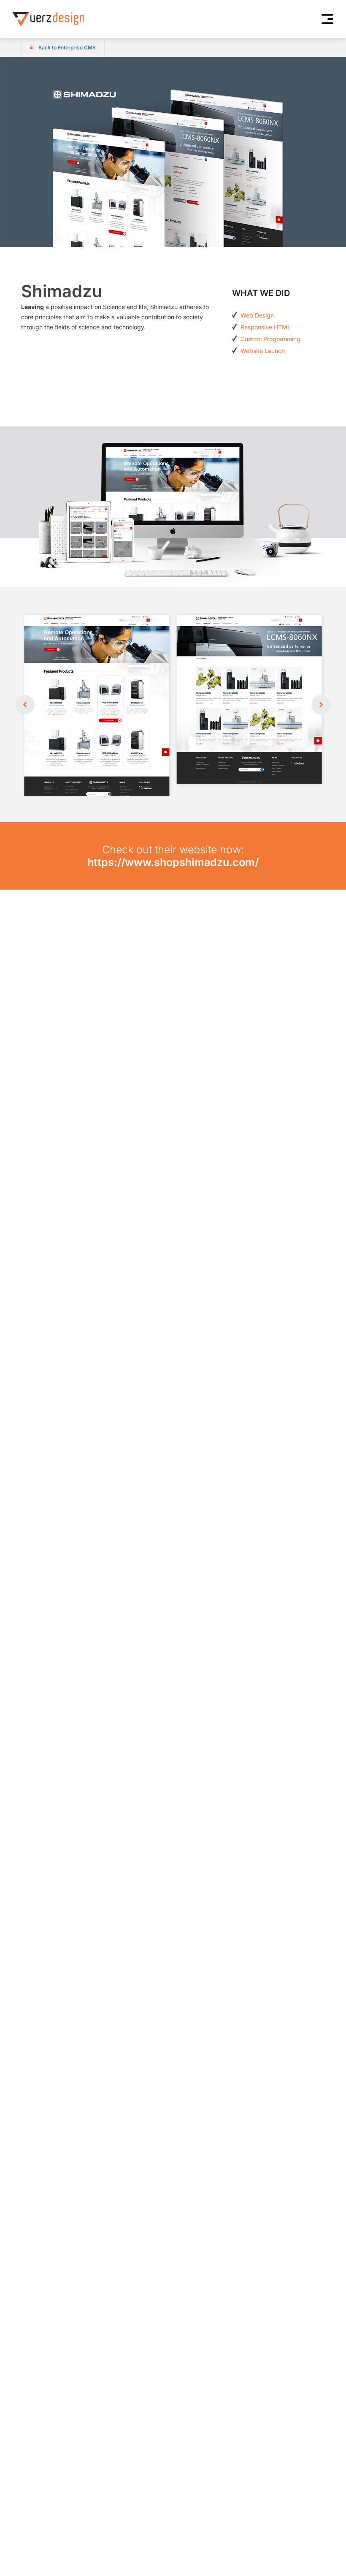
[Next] (321, 705)
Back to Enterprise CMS (67, 48)
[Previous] (25, 705)
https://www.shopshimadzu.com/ (173, 862)
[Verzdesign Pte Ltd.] (49, 19)
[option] (173, 705)
